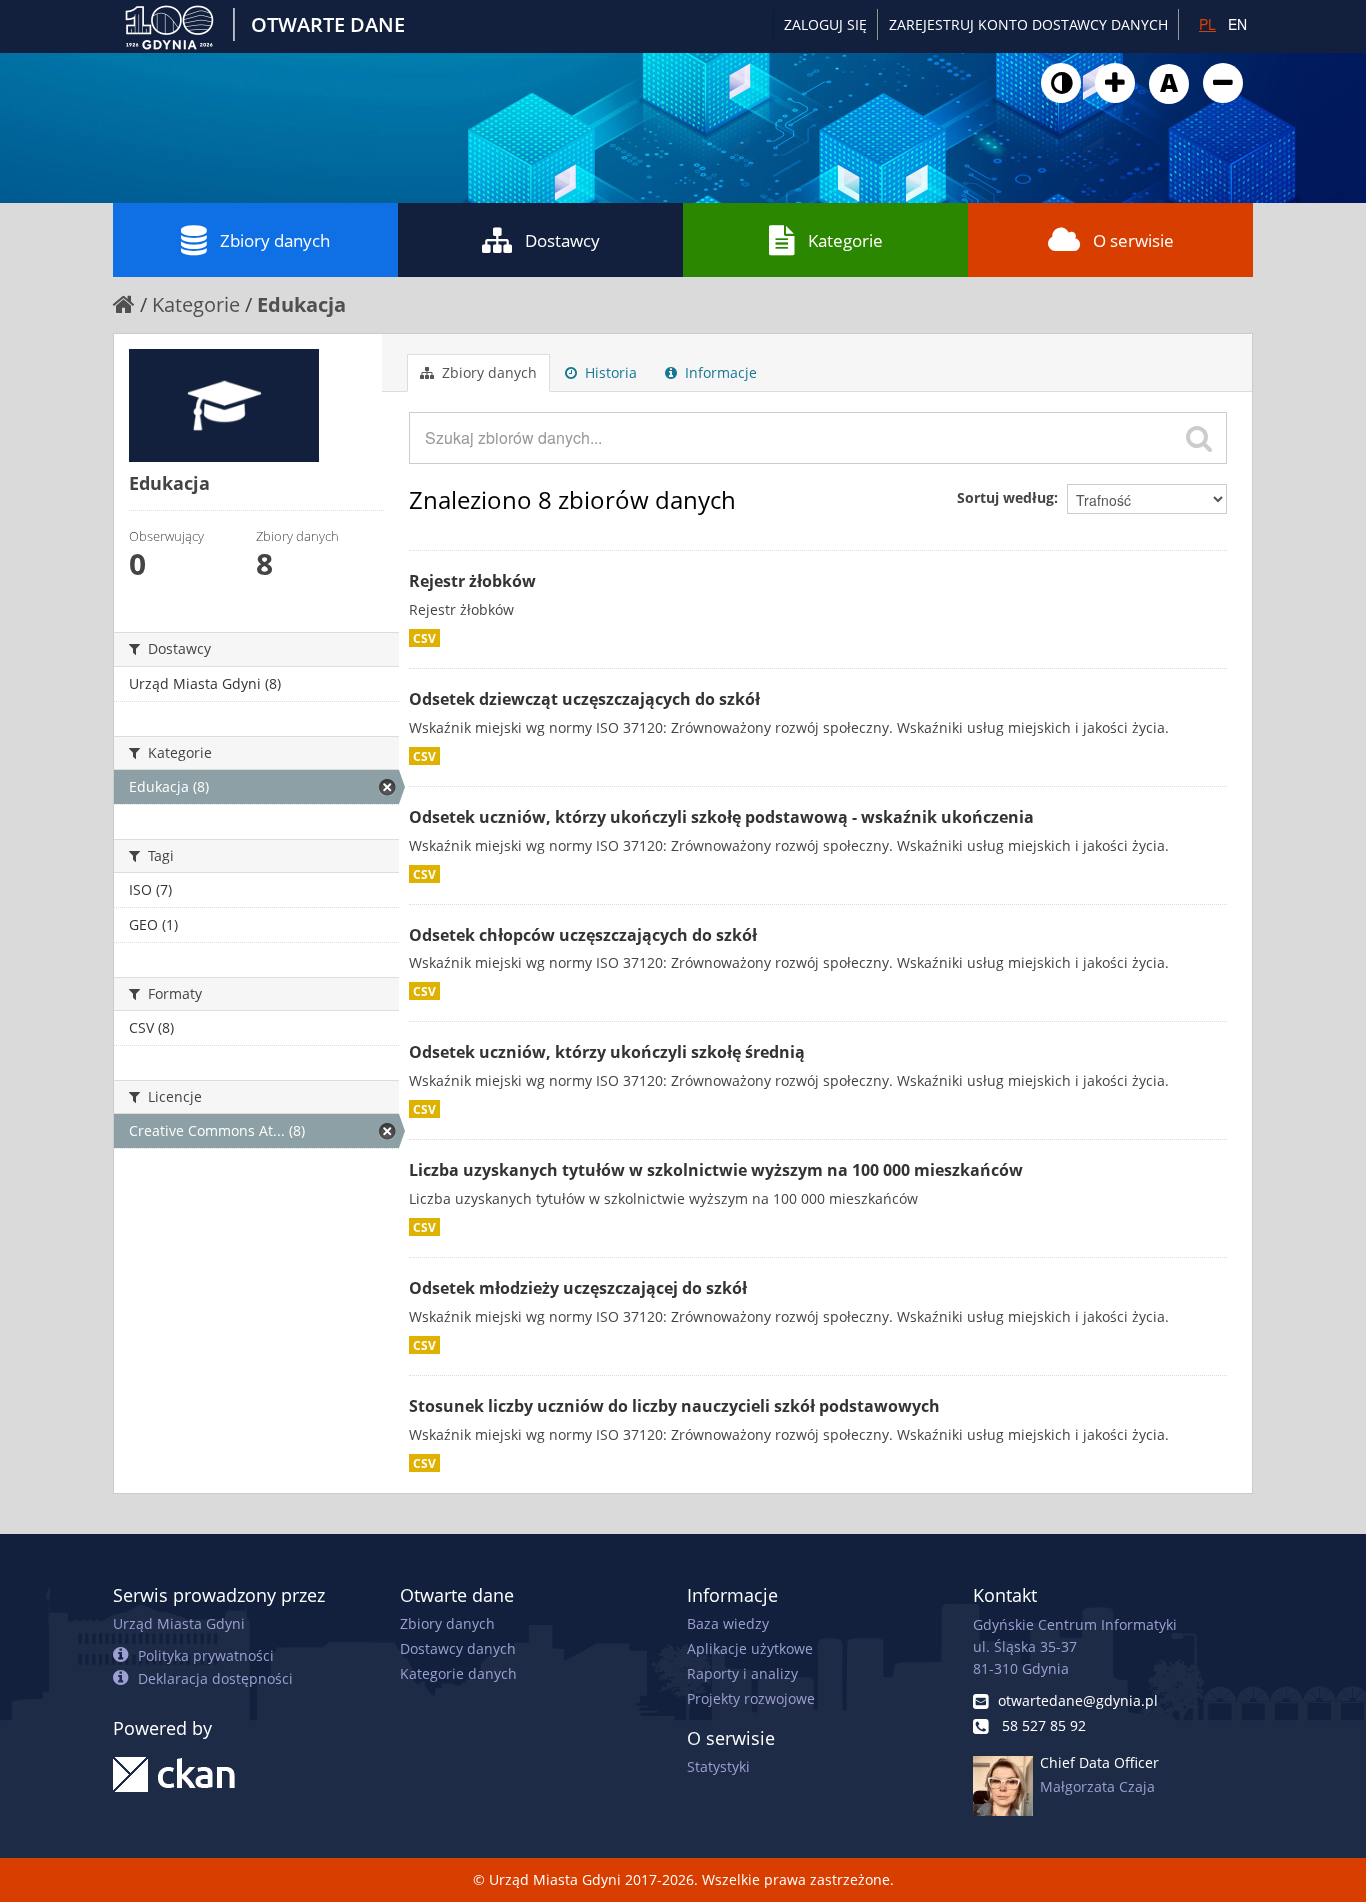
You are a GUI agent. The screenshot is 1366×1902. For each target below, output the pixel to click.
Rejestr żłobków (472, 581)
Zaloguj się (825, 24)
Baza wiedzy (728, 1623)
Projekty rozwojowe (751, 1698)
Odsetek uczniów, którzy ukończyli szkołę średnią (607, 1052)
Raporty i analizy (742, 1673)
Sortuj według (1005, 497)
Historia (609, 372)
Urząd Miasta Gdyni (179, 1623)
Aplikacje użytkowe (750, 1648)
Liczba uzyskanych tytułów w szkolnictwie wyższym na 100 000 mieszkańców (716, 1170)
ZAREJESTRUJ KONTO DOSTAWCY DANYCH (1028, 24)
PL (1207, 24)
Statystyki (718, 1766)
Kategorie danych (458, 1673)
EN (1237, 24)
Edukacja (301, 304)
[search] (1199, 438)
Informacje (719, 372)
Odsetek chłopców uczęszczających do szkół (583, 935)
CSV (424, 638)
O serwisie (1133, 240)
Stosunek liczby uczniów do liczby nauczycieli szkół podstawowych (674, 1406)
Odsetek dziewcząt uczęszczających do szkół (584, 699)
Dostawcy (562, 240)
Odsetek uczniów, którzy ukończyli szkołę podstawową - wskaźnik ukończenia (721, 817)
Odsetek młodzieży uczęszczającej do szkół (578, 1288)
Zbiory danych (275, 240)
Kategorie (845, 240)
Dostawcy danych (458, 1648)
